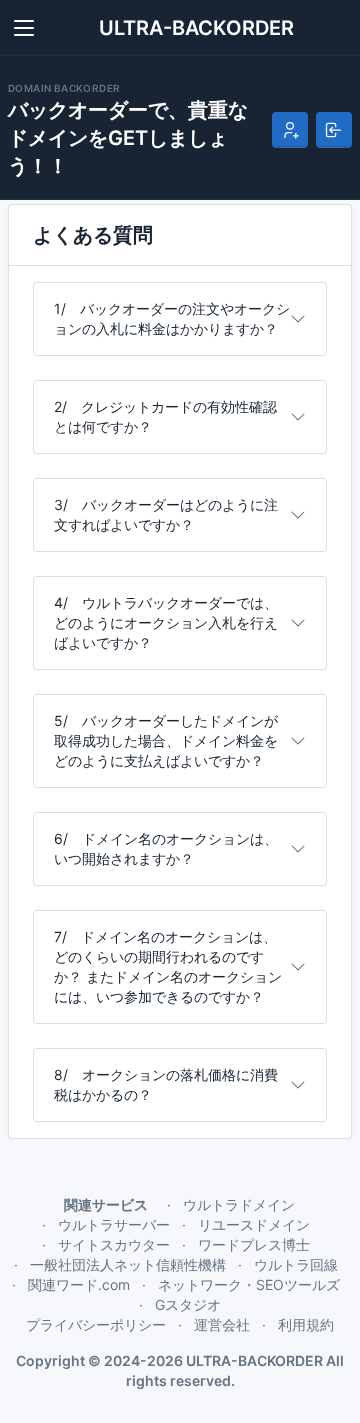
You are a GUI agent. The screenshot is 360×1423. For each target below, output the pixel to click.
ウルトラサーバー (114, 1224)
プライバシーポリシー (96, 1324)
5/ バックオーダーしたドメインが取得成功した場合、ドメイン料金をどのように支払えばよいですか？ (166, 740)
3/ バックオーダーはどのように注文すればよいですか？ (166, 514)
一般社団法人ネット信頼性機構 (128, 1264)
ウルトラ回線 (296, 1264)
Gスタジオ (188, 1304)
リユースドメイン (254, 1224)
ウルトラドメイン (239, 1204)
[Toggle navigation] (24, 28)
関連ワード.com (79, 1284)
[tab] (180, 319)
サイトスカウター (114, 1244)
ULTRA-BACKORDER (196, 28)
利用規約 (306, 1324)
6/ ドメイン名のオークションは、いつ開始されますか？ (166, 848)
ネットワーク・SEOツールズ (249, 1284)
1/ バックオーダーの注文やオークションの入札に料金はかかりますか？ (172, 318)
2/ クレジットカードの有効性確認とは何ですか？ (165, 416)
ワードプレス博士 (254, 1244)
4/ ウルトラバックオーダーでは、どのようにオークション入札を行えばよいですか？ (166, 622)
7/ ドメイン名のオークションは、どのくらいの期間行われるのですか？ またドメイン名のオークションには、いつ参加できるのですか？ (168, 966)
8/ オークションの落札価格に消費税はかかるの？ (166, 1084)
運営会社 (222, 1324)
